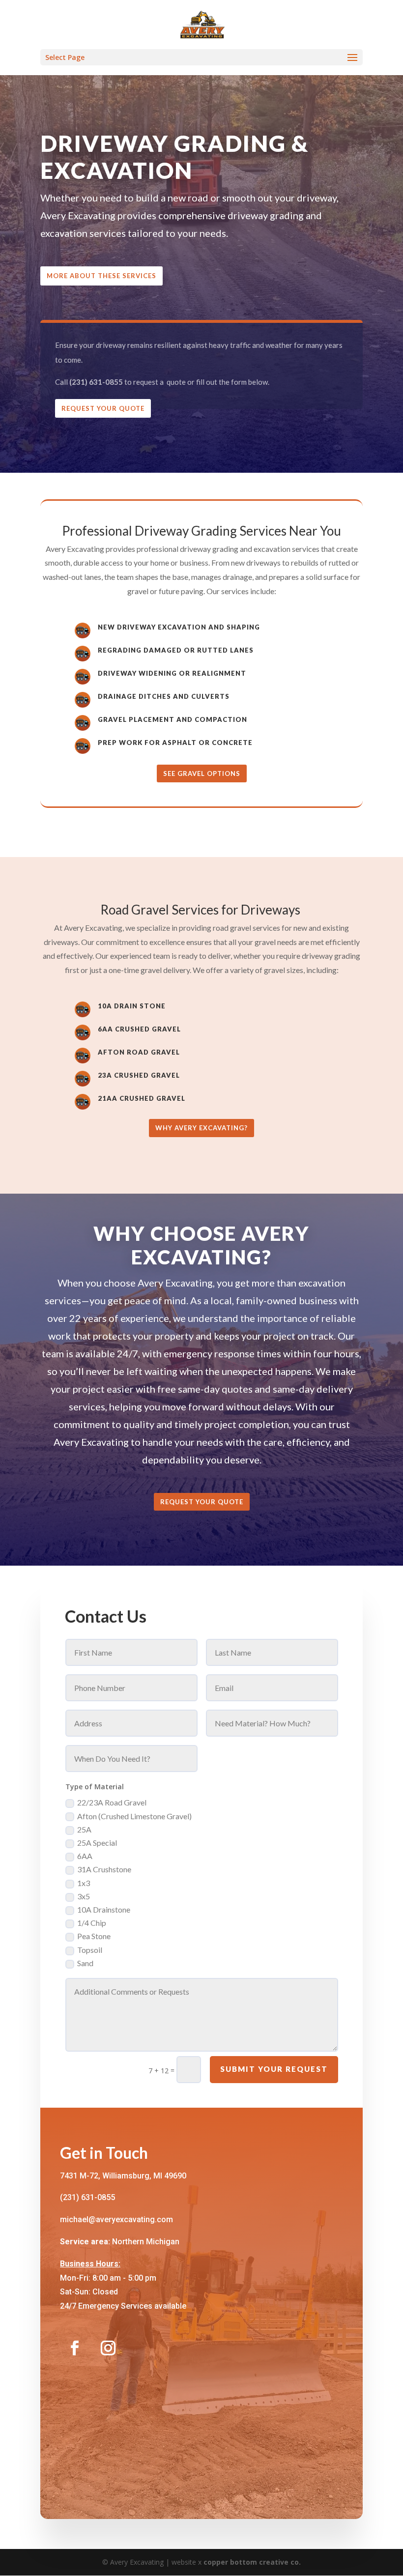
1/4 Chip (92, 1923)
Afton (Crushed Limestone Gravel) (134, 1816)
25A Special (97, 1843)
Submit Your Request (274, 2069)
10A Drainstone (104, 1909)
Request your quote (103, 408)
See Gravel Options (202, 773)
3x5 (84, 1896)
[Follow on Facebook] (75, 2348)
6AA (85, 1856)
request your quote (202, 1502)
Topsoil (90, 1950)
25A (84, 1829)
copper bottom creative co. (252, 2562)
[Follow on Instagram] (108, 2348)
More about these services (101, 276)
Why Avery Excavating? (201, 1128)
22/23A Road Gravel (112, 1802)
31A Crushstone (104, 1869)
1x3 (84, 1883)
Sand (85, 1963)
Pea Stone (94, 1936)
